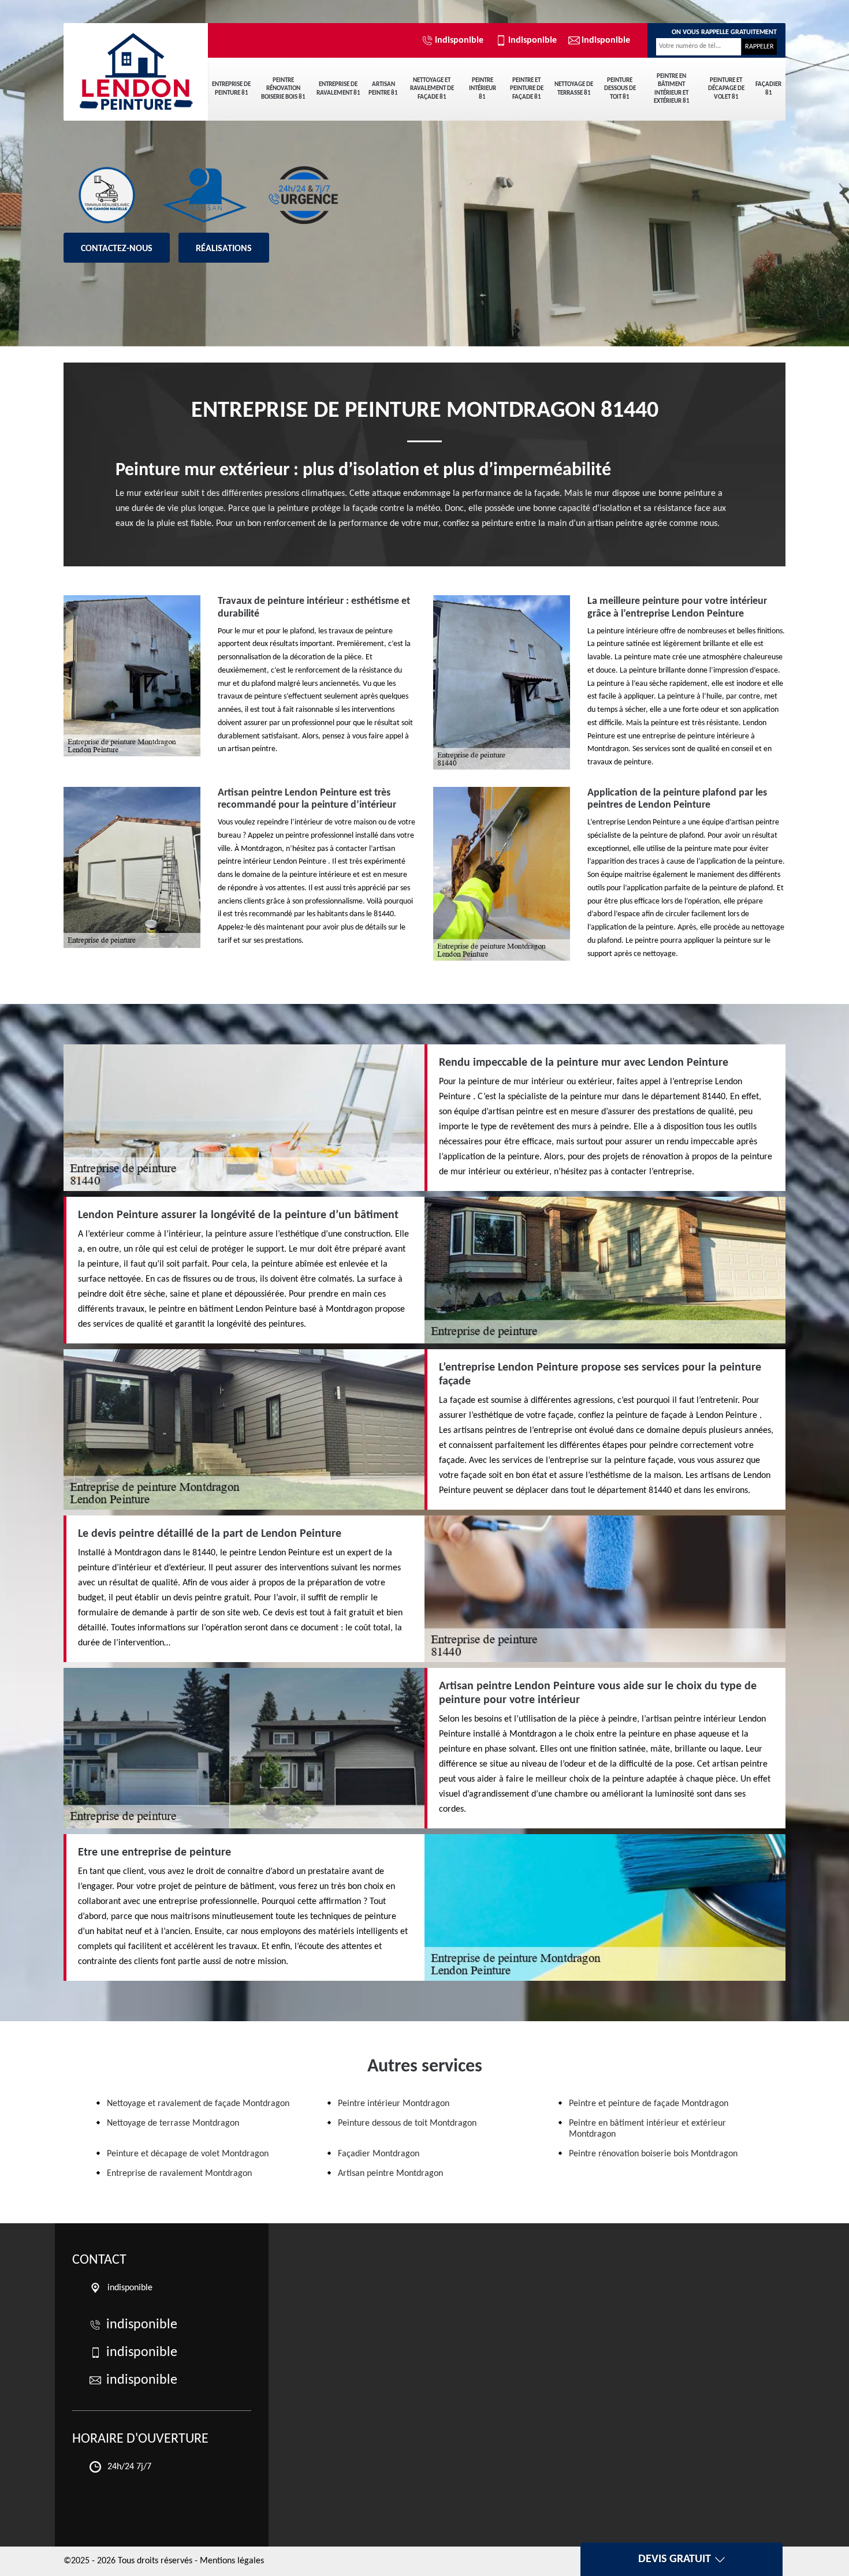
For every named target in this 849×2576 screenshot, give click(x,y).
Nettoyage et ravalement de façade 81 (432, 89)
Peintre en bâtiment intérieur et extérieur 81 (672, 89)
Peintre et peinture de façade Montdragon (649, 2104)
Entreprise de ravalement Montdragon (179, 2174)
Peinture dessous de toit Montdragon (407, 2123)
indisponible (459, 40)
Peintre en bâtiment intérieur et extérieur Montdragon (647, 2129)
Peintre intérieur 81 (483, 89)
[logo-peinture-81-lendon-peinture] (136, 64)
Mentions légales (232, 2561)
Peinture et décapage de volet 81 (726, 89)
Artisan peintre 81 (383, 89)
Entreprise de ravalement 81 (338, 89)
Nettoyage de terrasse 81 (574, 89)
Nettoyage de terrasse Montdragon (173, 2123)
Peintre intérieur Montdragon (394, 2104)
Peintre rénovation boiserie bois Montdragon (653, 2154)
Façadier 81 (768, 89)
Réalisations (224, 249)
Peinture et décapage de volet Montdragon (188, 2154)
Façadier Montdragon (379, 2154)
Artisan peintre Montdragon (390, 2174)
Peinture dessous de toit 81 (620, 89)
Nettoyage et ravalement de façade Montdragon (198, 2104)
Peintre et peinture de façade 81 (527, 89)
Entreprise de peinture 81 (231, 89)
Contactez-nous (117, 249)
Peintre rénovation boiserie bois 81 (283, 89)
